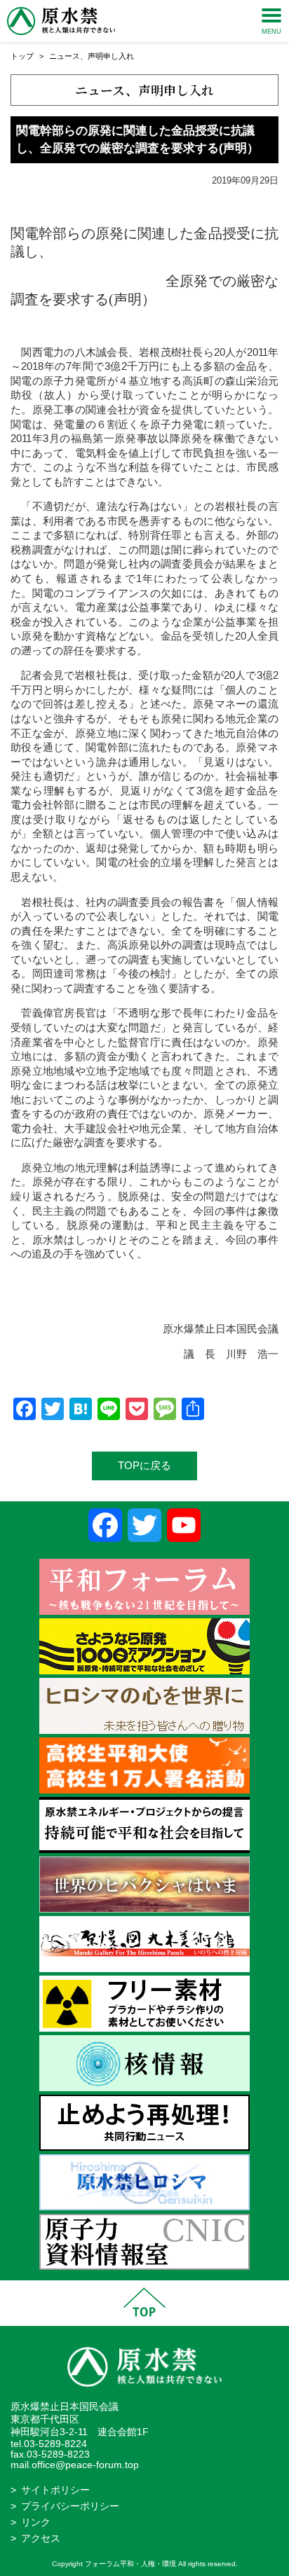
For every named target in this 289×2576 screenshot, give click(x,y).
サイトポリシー (55, 2490)
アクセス (41, 2539)
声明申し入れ (111, 56)
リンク (36, 2522)
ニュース (65, 56)
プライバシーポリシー (70, 2506)
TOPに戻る (144, 1465)
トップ (22, 56)
